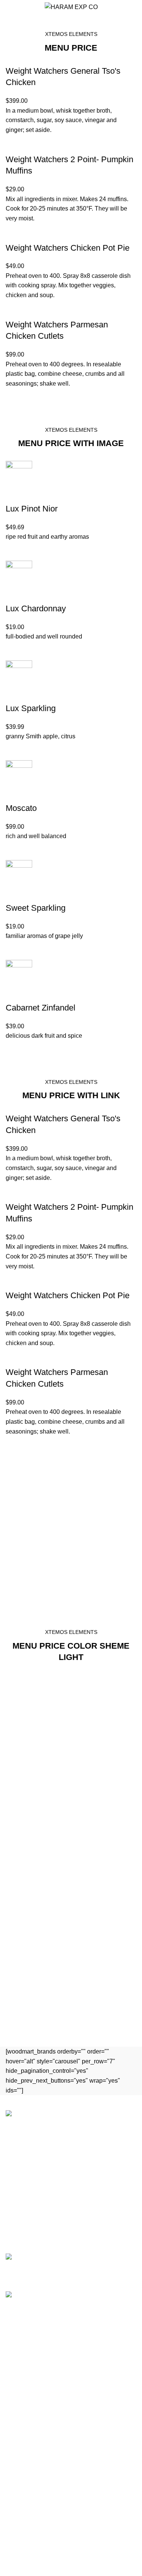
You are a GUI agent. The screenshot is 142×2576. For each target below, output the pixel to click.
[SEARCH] (132, 28)
